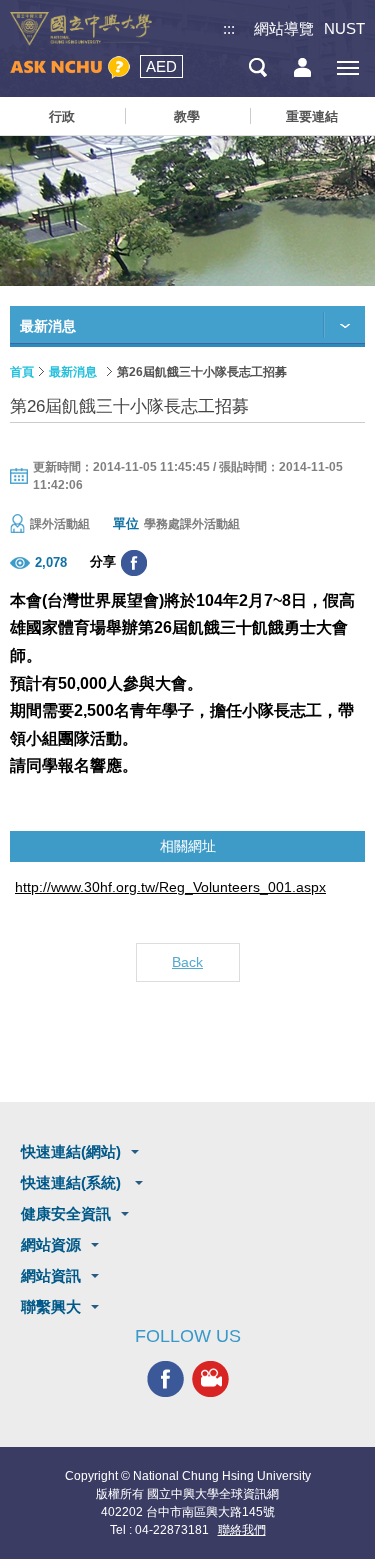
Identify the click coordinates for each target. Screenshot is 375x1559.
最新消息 (73, 372)
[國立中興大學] (81, 29)
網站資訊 (51, 1275)
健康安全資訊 (66, 1213)
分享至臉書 (134, 563)
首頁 (22, 372)
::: (229, 28)
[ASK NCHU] (70, 67)
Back (187, 962)
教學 (187, 116)
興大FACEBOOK (165, 1378)
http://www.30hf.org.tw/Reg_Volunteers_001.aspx (170, 887)
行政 (62, 116)
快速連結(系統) (73, 1182)
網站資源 (51, 1244)
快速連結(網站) (71, 1151)
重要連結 (312, 116)
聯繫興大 (51, 1306)
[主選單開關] (347, 67)
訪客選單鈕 (302, 67)
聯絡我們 (242, 1530)
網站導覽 (284, 28)
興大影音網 (210, 1378)
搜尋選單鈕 (257, 67)
